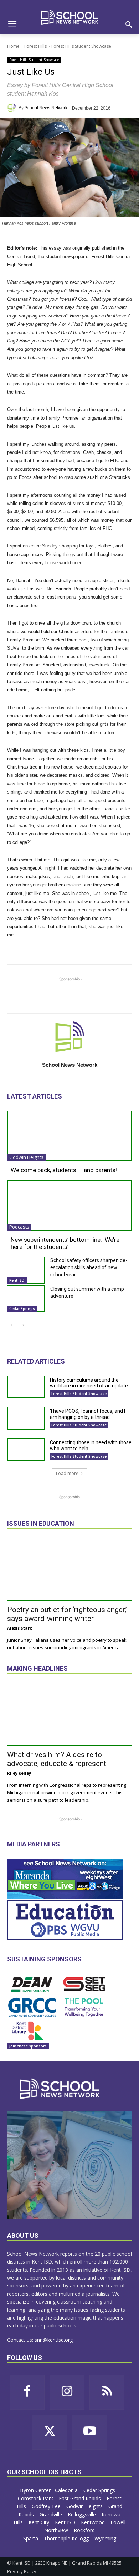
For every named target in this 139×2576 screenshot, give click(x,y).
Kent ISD (17, 1280)
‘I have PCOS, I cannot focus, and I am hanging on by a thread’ (87, 1414)
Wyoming (105, 2538)
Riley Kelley (19, 1773)
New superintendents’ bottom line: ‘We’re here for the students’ (65, 1243)
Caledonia (67, 2490)
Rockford (85, 2530)
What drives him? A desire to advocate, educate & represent (57, 1759)
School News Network (46, 108)
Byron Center (35, 2490)
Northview (57, 2530)
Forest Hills (35, 46)
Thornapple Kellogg (67, 2538)
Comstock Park (36, 2498)
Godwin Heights (26, 1157)
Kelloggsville (83, 2514)
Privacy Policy (22, 2571)
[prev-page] (12, 1325)
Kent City (40, 2522)
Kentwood (94, 2522)
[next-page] (23, 1325)
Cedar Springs (22, 1309)
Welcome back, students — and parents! (64, 1170)
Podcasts (19, 1227)
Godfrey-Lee (47, 2506)
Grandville (52, 2514)
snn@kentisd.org (54, 2340)
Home (13, 46)
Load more (67, 1473)
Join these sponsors (28, 2046)
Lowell (118, 2522)
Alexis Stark (20, 1628)
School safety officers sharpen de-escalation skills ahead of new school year (89, 1267)
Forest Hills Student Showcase (81, 46)
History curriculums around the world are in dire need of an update (89, 1383)
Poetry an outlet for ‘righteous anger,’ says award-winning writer (67, 1614)
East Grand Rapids (81, 2498)
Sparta (31, 2538)
